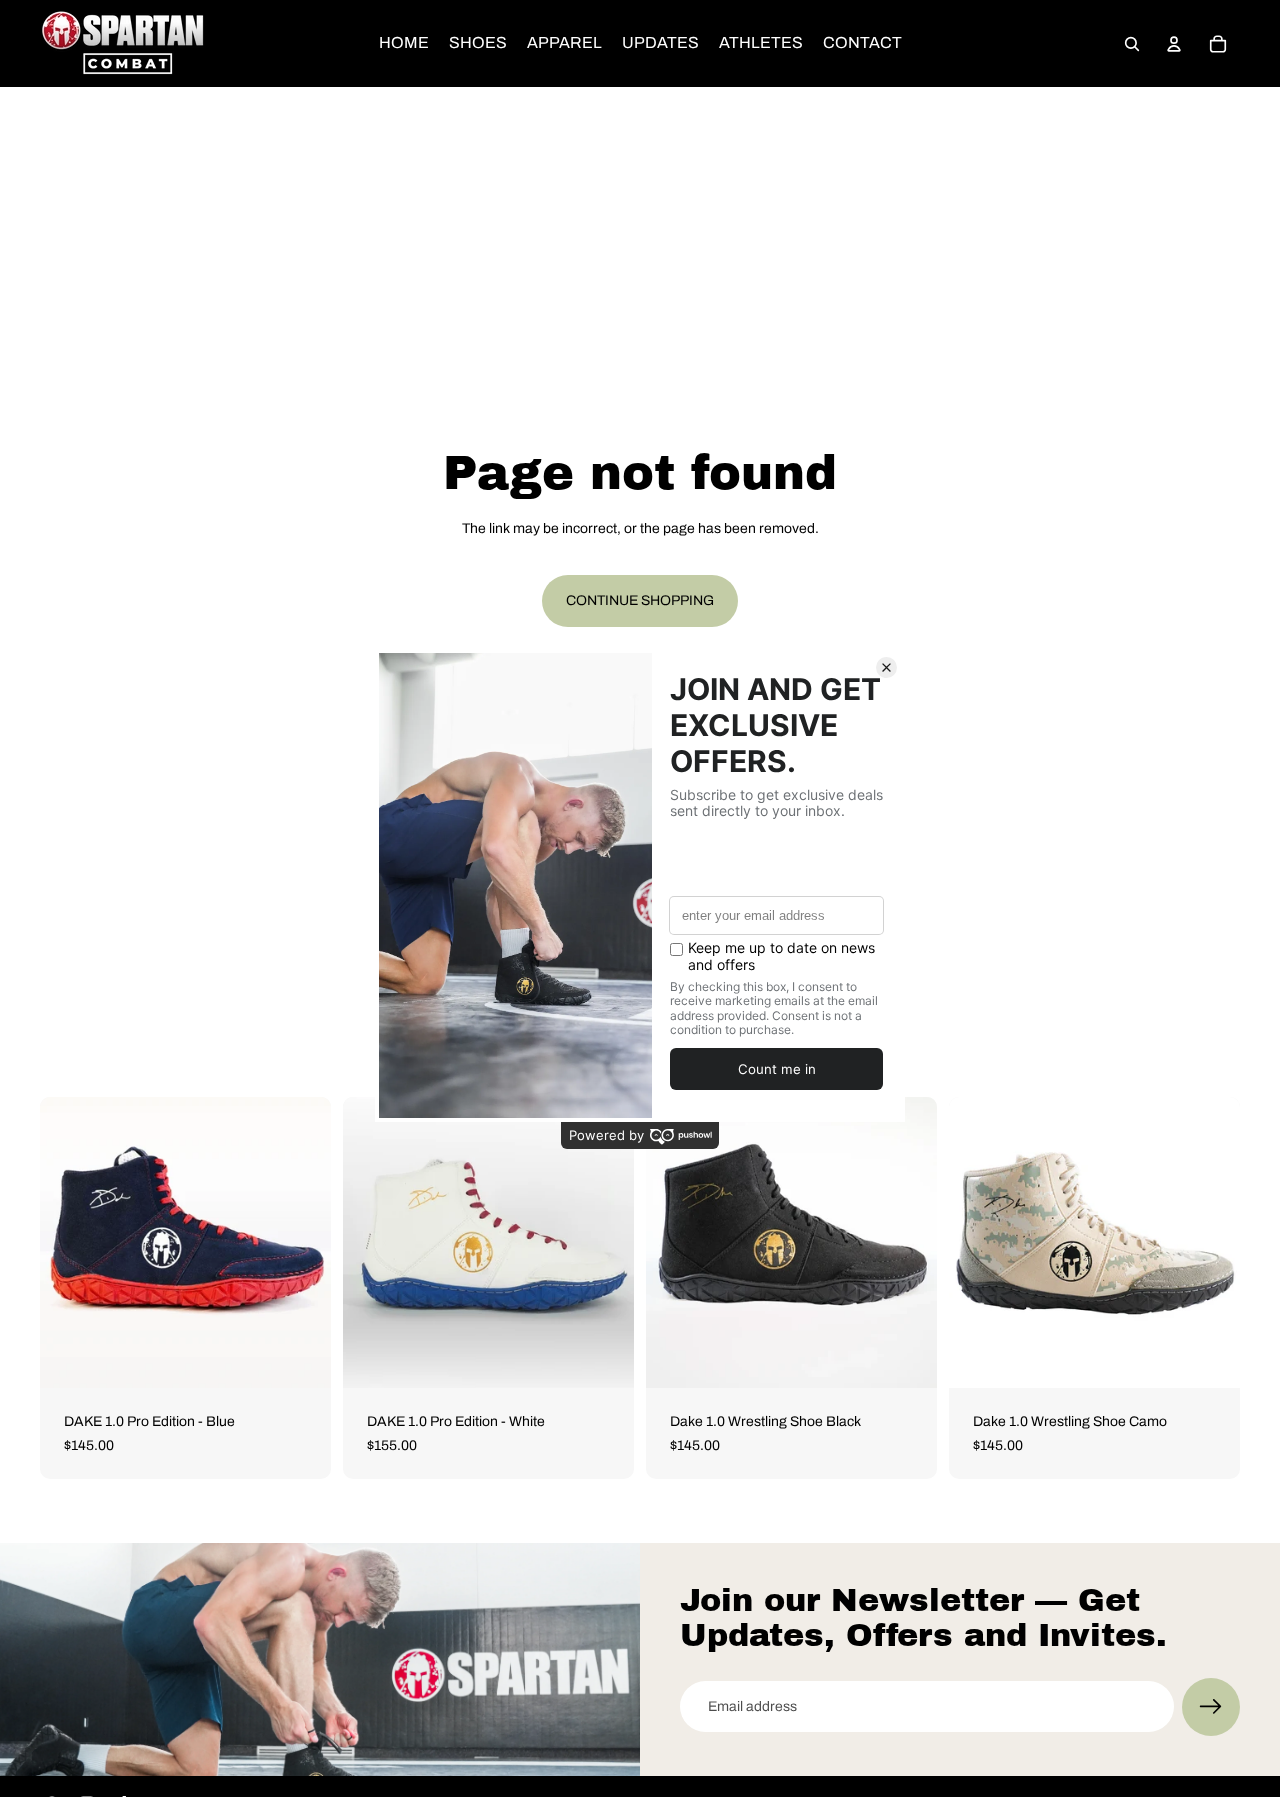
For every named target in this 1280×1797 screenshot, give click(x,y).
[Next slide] (301, 1243)
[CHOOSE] (300, 1357)
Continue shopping (640, 600)
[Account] (1174, 44)
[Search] (1132, 44)
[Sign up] (1211, 1707)
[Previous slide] (70, 1243)
